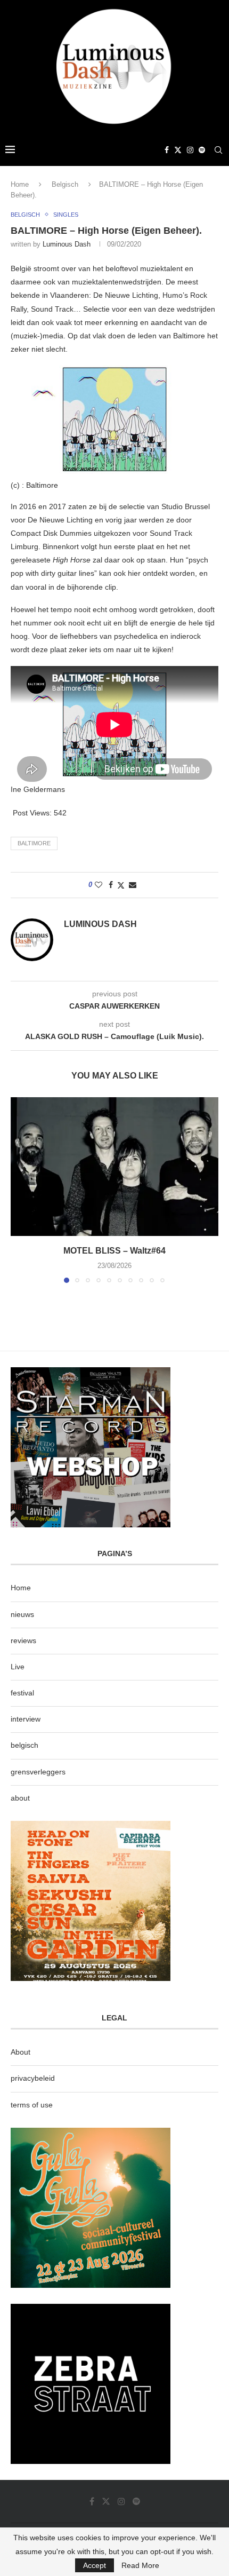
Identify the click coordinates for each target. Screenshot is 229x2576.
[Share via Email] (133, 885)
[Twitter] (178, 150)
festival (22, 1693)
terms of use (32, 2105)
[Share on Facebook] (111, 885)
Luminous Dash (67, 244)
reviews (23, 1640)
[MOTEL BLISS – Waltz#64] (114, 1167)
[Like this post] (99, 885)
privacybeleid (33, 2078)
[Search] (218, 150)
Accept (95, 2565)
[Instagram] (190, 150)
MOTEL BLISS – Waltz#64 (114, 1251)
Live (18, 1667)
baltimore (34, 843)
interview (26, 1719)
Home (20, 184)
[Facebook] (167, 150)
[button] (20, 1190)
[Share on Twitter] (121, 885)
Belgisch (65, 184)
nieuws (22, 1614)
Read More (140, 2565)
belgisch (24, 1745)
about (20, 1798)
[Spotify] (202, 150)
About (21, 2052)
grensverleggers (38, 1772)
